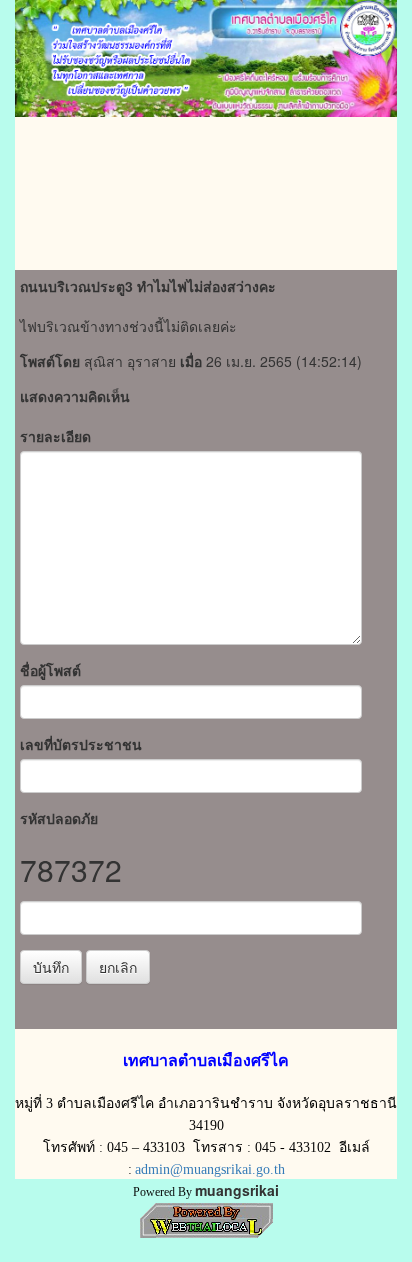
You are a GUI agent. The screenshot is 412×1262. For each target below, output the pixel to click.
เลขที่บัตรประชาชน (81, 744)
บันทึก (51, 967)
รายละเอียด (55, 436)
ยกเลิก (118, 967)
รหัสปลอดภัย (59, 818)
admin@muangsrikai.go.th (210, 1169)
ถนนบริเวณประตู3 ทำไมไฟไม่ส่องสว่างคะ (148, 286)
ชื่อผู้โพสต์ (50, 670)
